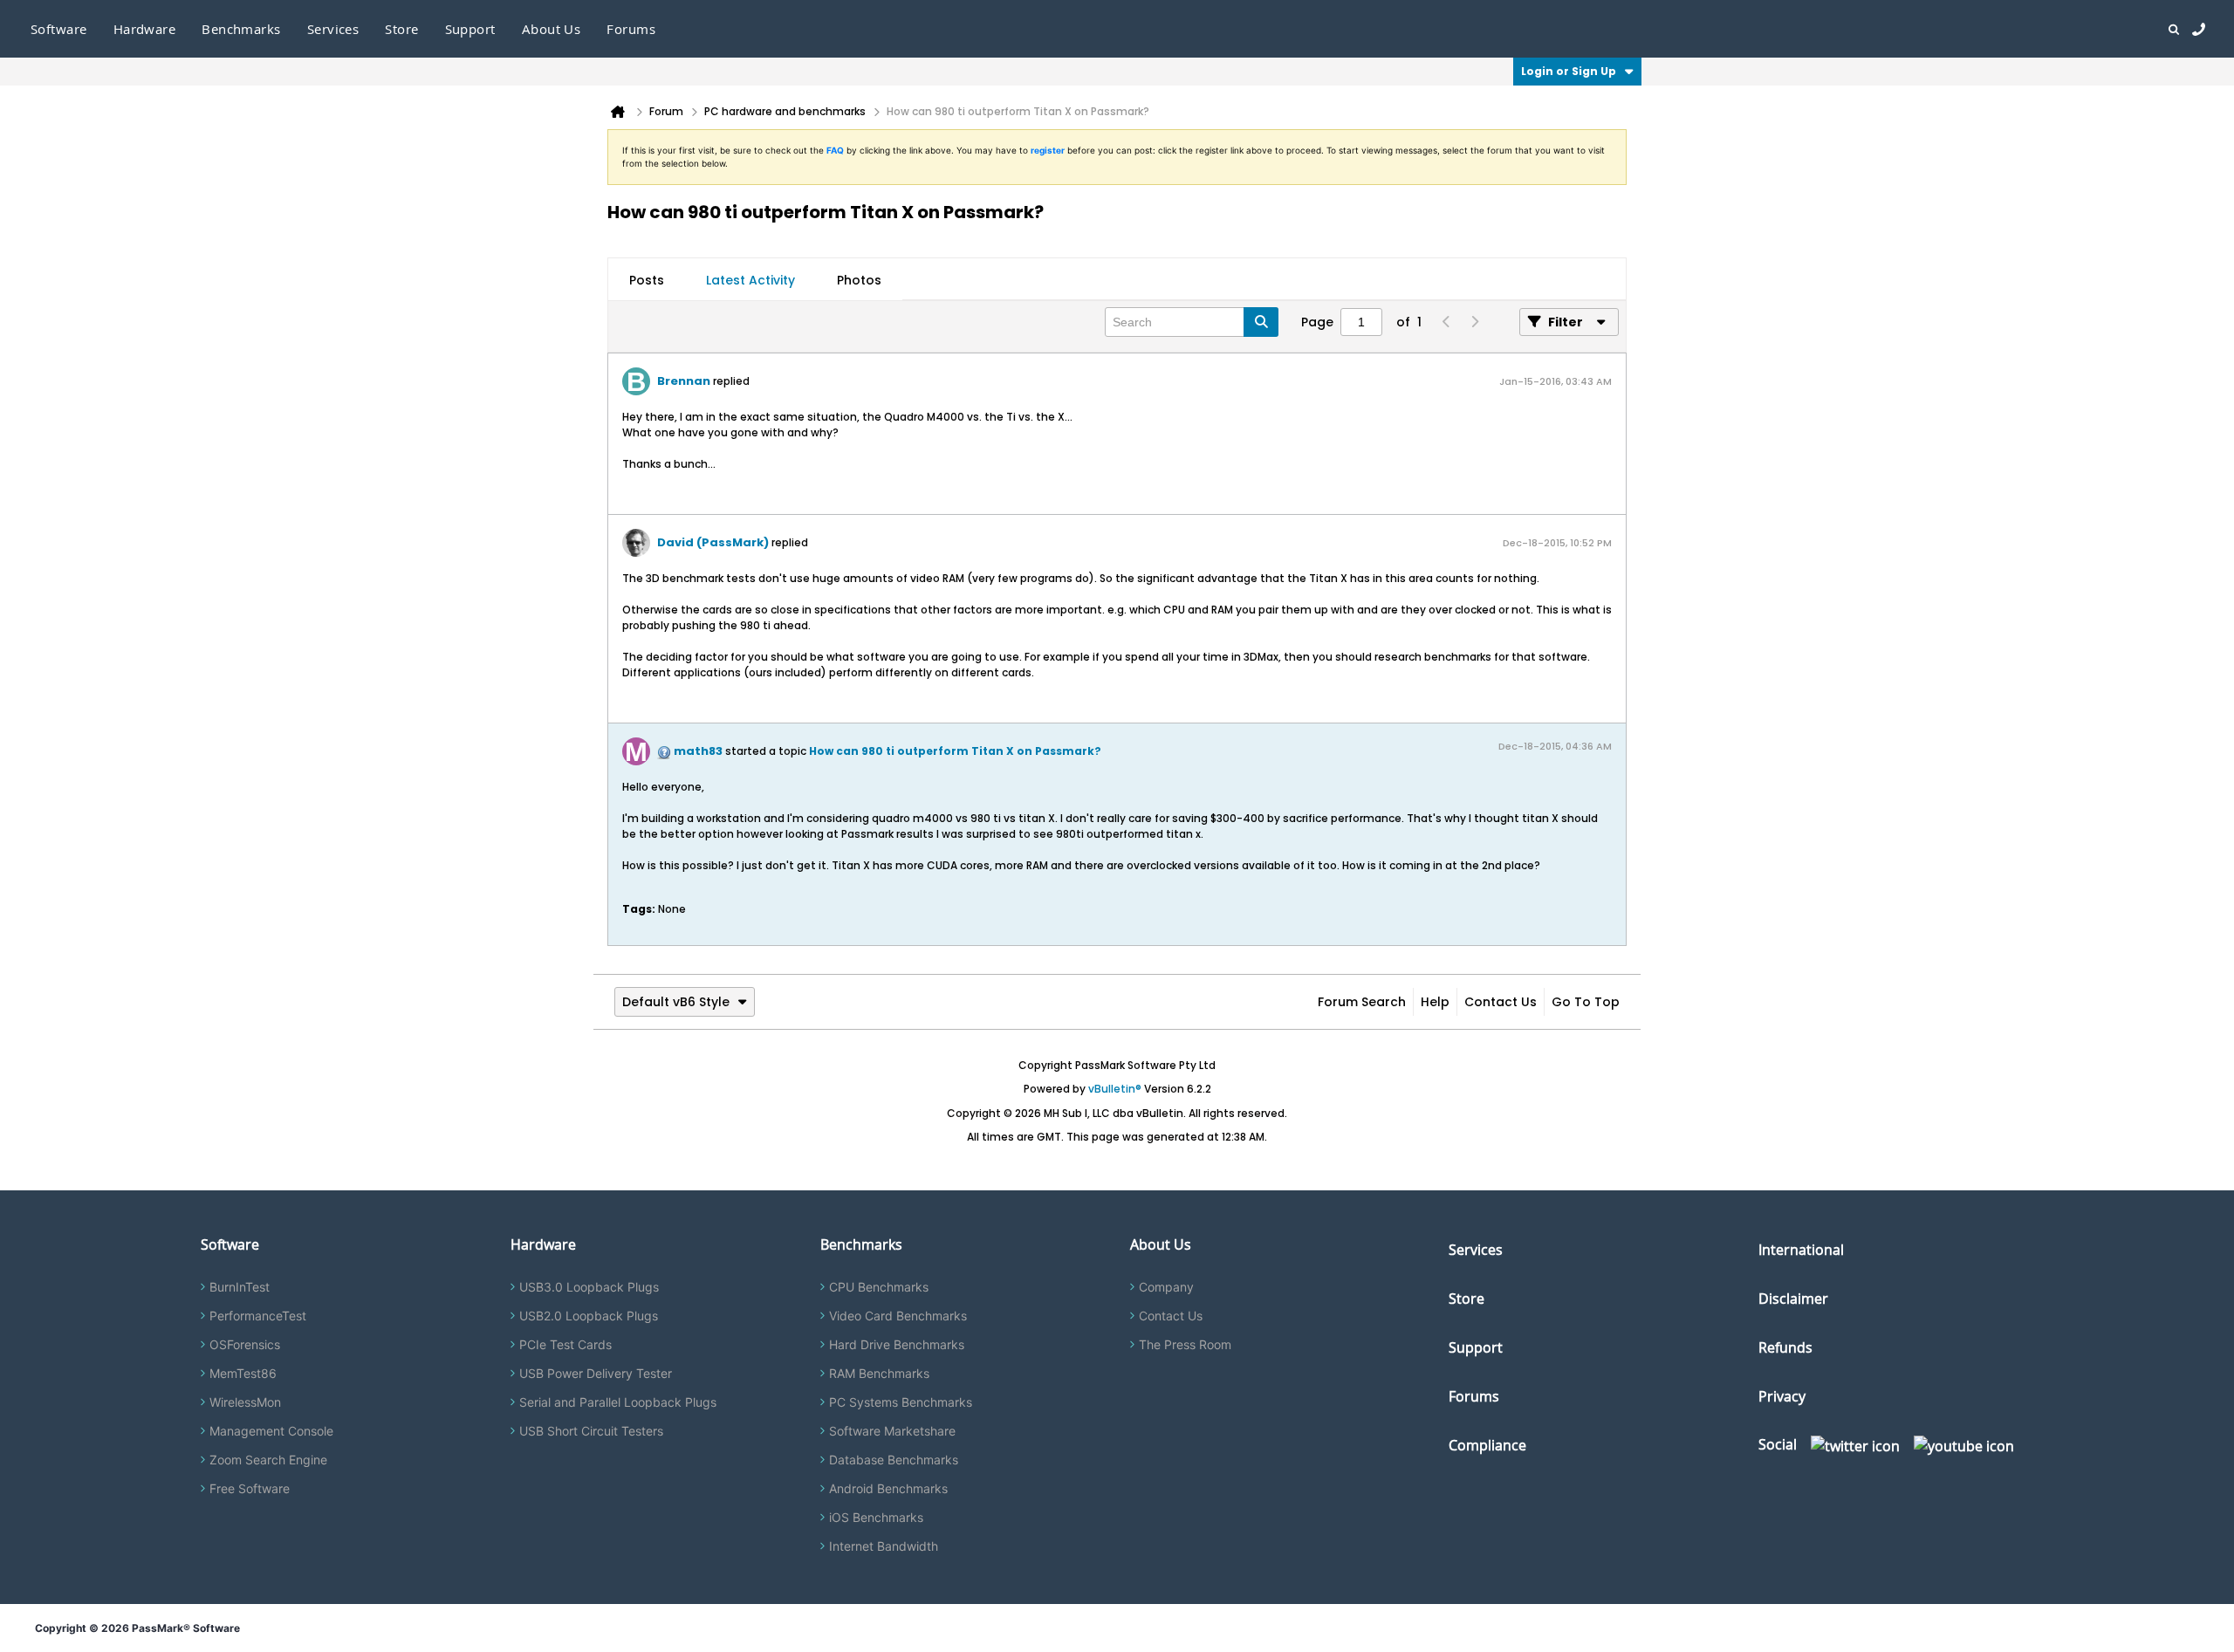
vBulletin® (1115, 1089)
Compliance (1487, 1445)
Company (1166, 1287)
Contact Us (1501, 1002)
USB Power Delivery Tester (596, 1373)
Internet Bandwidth (884, 1546)
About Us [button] (552, 29)
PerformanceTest (258, 1316)
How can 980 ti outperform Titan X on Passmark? (955, 751)
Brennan (684, 381)
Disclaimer (1793, 1299)
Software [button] (59, 29)
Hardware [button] (145, 29)
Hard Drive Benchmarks (897, 1344)
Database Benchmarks (894, 1460)
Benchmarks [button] (241, 29)
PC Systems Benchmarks (901, 1402)
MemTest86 (243, 1373)
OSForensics (245, 1344)
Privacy (1782, 1396)
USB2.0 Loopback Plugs (589, 1316)
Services (1476, 1250)
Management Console (271, 1431)
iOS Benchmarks (876, 1517)
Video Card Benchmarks (898, 1316)
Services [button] (333, 29)
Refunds (1785, 1347)
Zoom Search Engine (268, 1460)
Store (1466, 1299)
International (1801, 1250)
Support (470, 29)
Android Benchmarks (888, 1488)
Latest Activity (750, 280)
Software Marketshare (892, 1431)
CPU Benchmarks (879, 1287)
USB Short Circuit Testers (591, 1431)
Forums (631, 29)
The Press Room (1185, 1344)
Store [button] (401, 29)
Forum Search (1362, 1002)
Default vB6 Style (676, 1002)
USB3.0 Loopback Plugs (589, 1287)
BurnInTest (240, 1287)
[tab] (647, 280)
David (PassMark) (713, 542)
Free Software (250, 1488)
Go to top (1586, 1002)
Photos (859, 280)
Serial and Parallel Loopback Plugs (618, 1402)
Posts (647, 280)
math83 (698, 751)
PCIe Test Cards (565, 1344)
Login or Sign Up (1569, 71)
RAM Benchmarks (879, 1373)
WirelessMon (245, 1402)
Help (1435, 1002)
